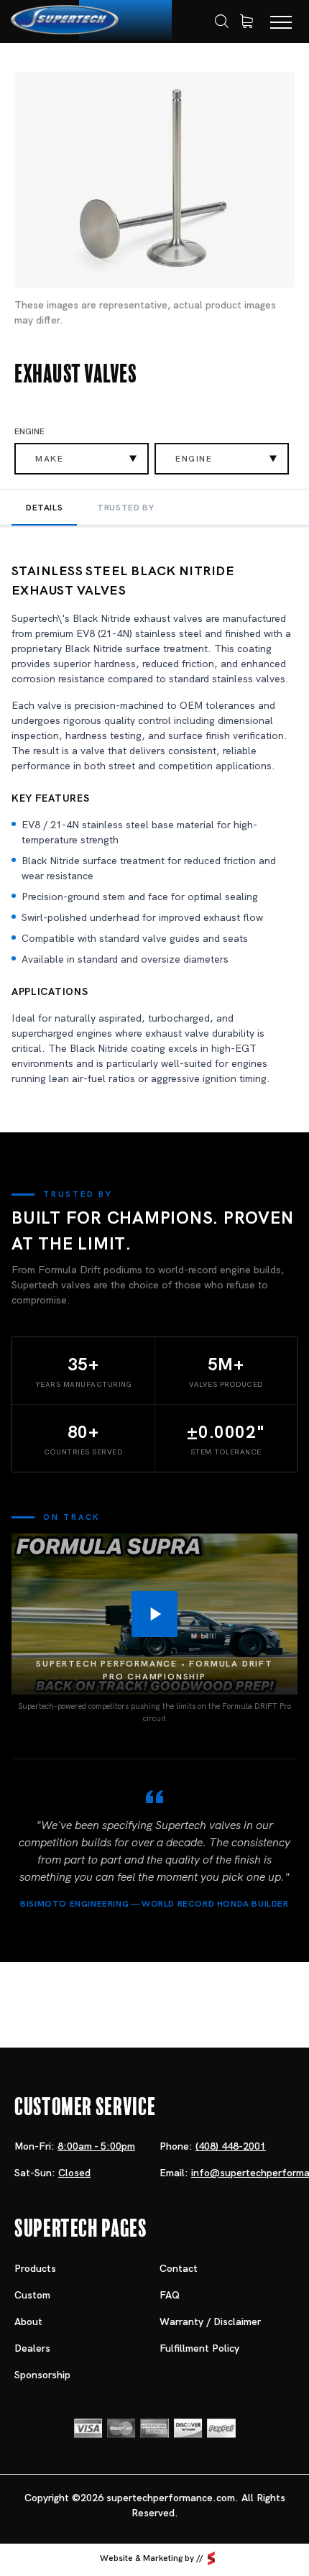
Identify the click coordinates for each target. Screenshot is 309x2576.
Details (44, 508)
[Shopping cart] (246, 22)
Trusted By (125, 508)
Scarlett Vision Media (211, 2559)
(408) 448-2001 (231, 2146)
